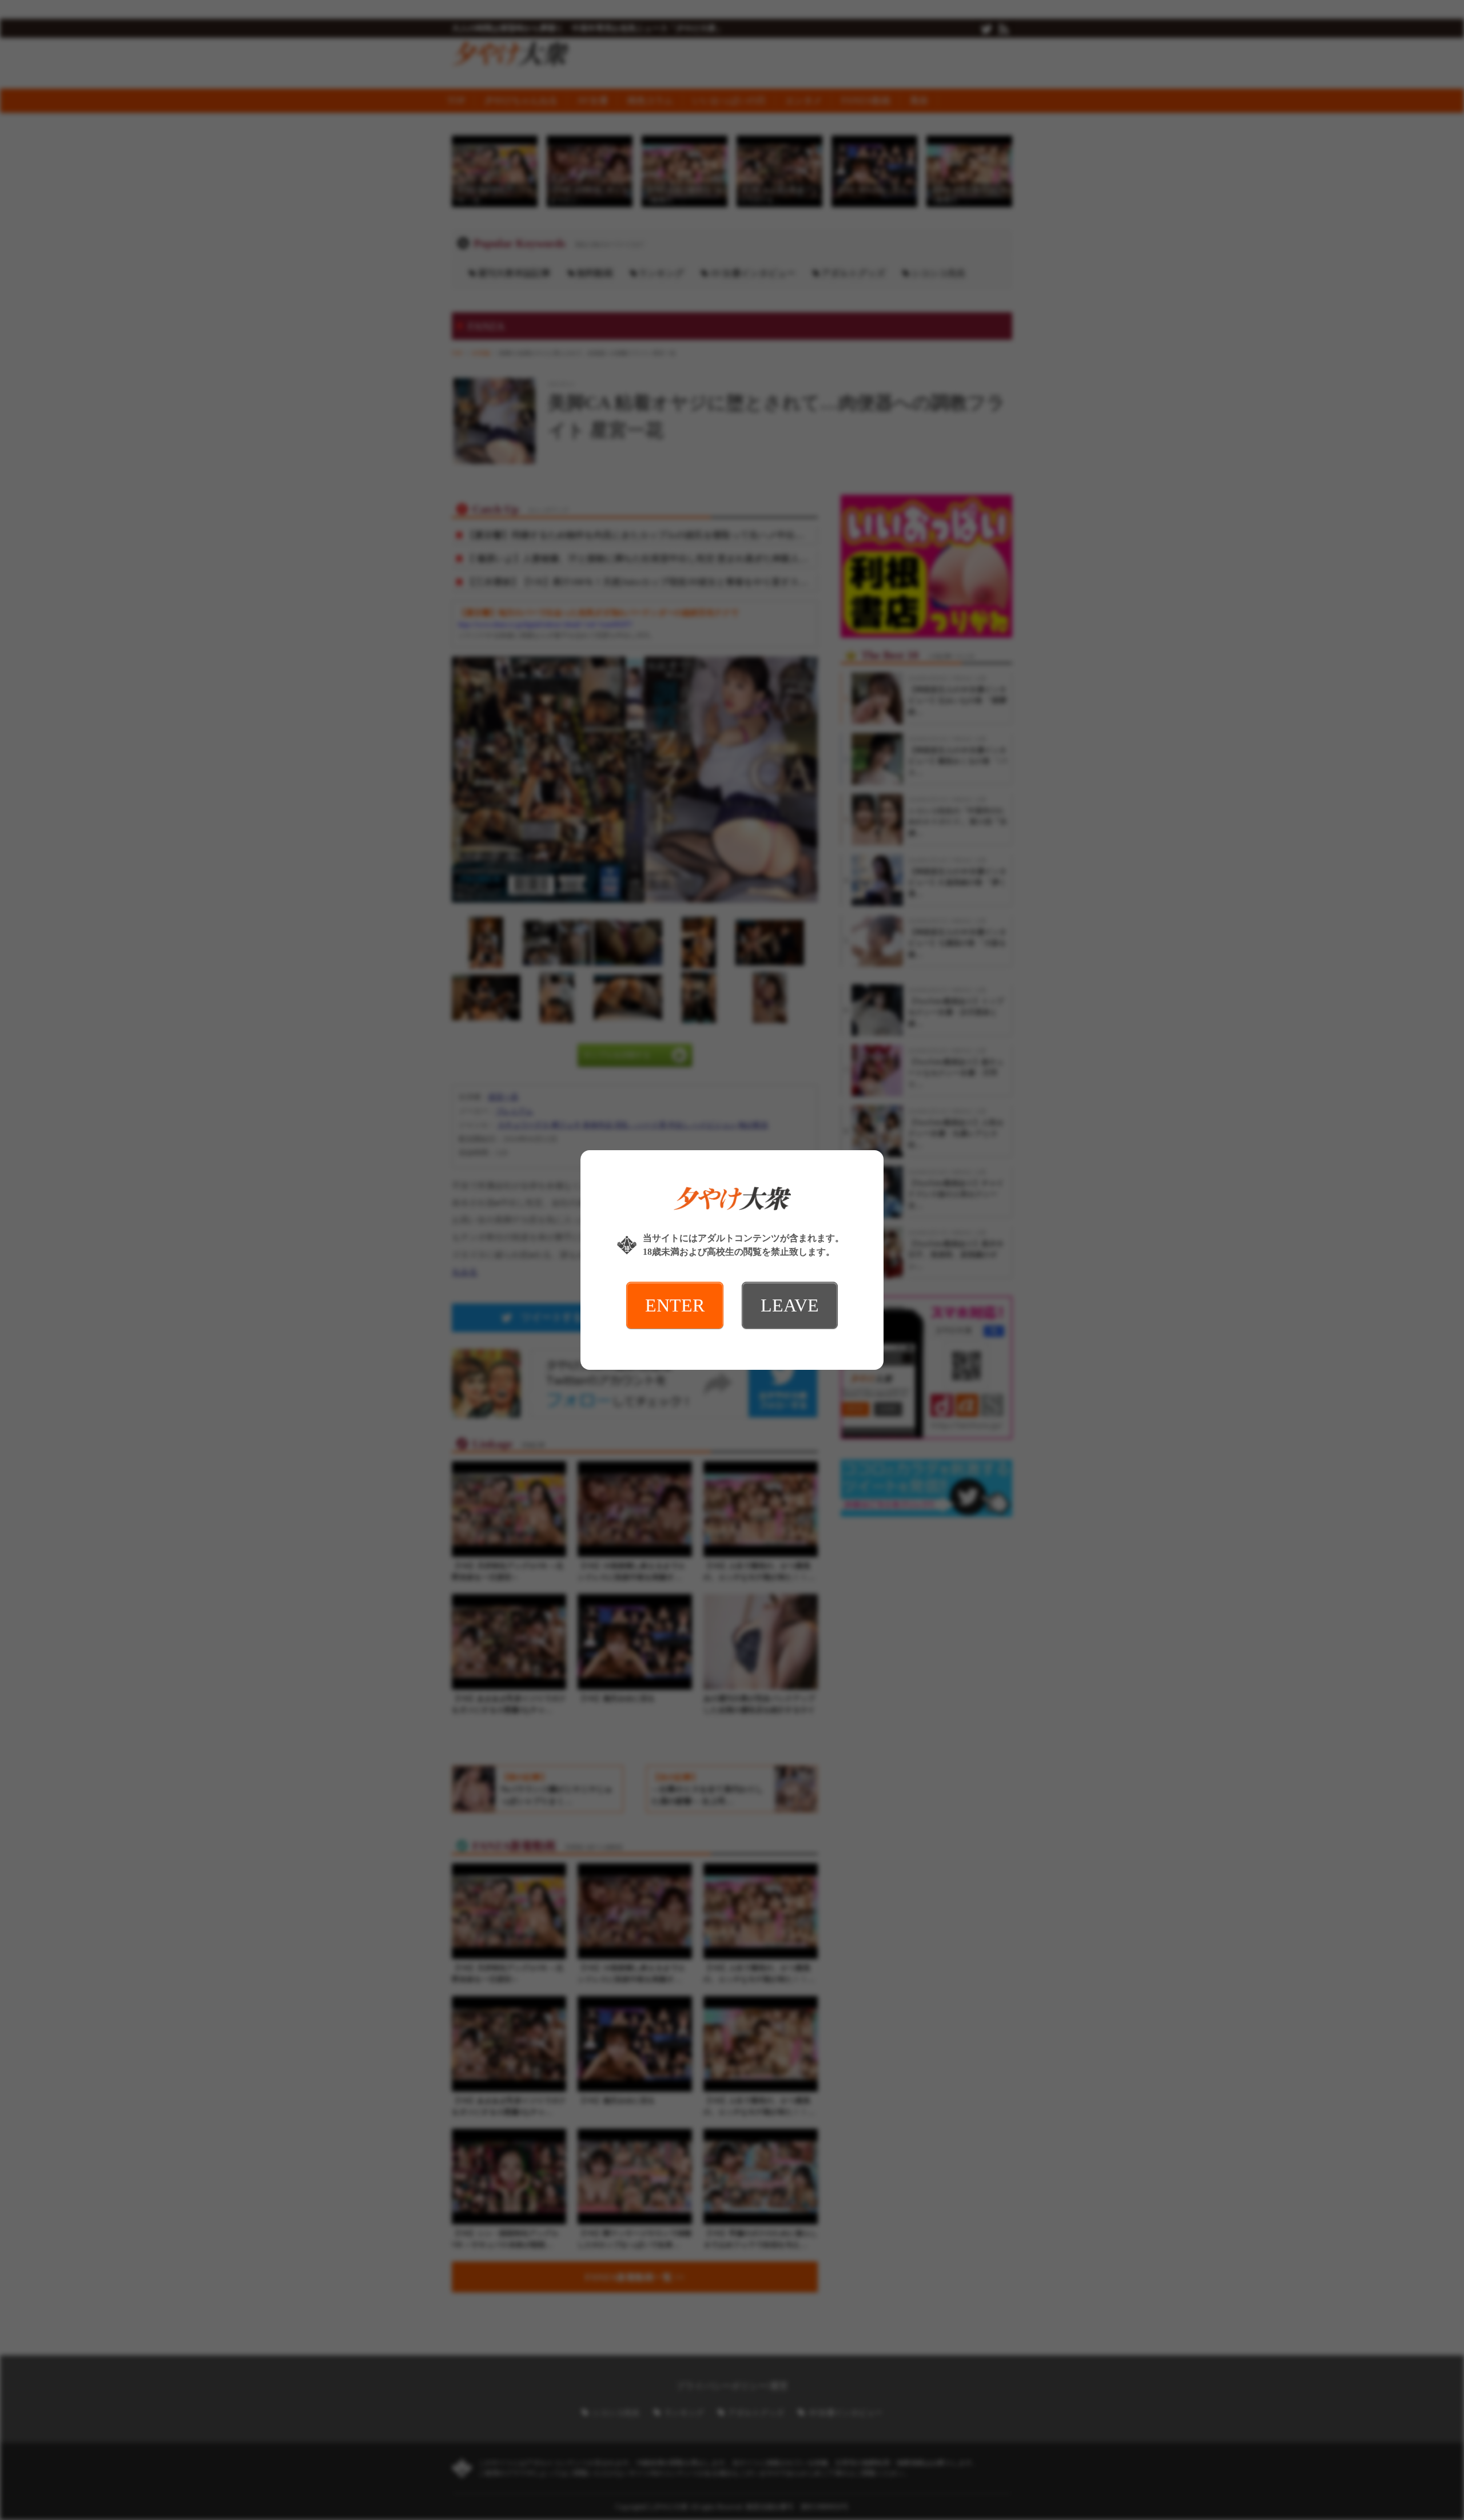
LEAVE (790, 1305)
